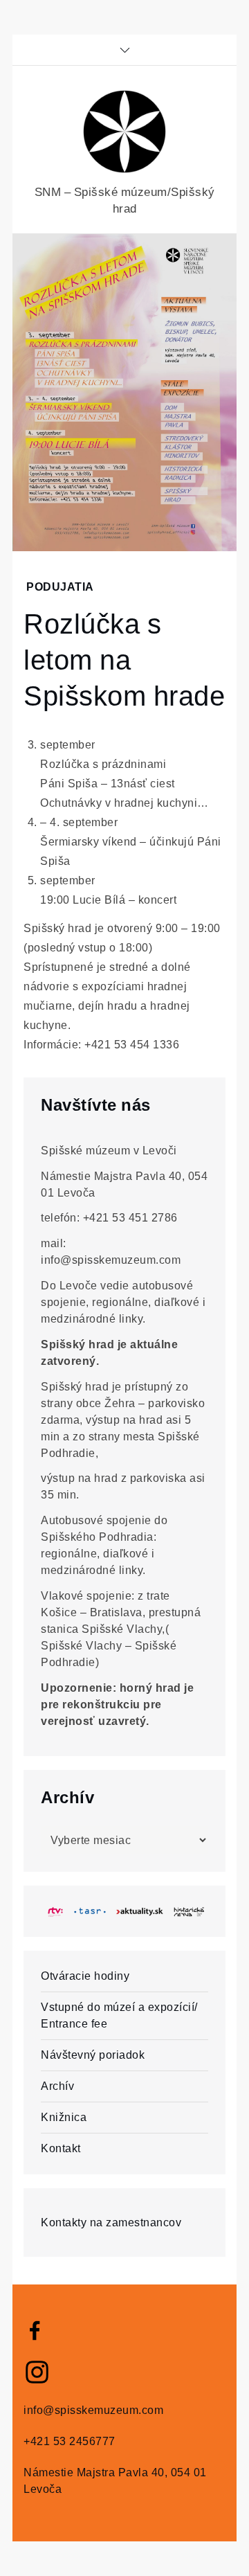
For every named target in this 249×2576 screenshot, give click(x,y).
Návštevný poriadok (93, 2055)
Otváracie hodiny (85, 1976)
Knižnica (64, 2117)
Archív (57, 2086)
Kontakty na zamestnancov (111, 2222)
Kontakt (61, 2148)
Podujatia (60, 587)
